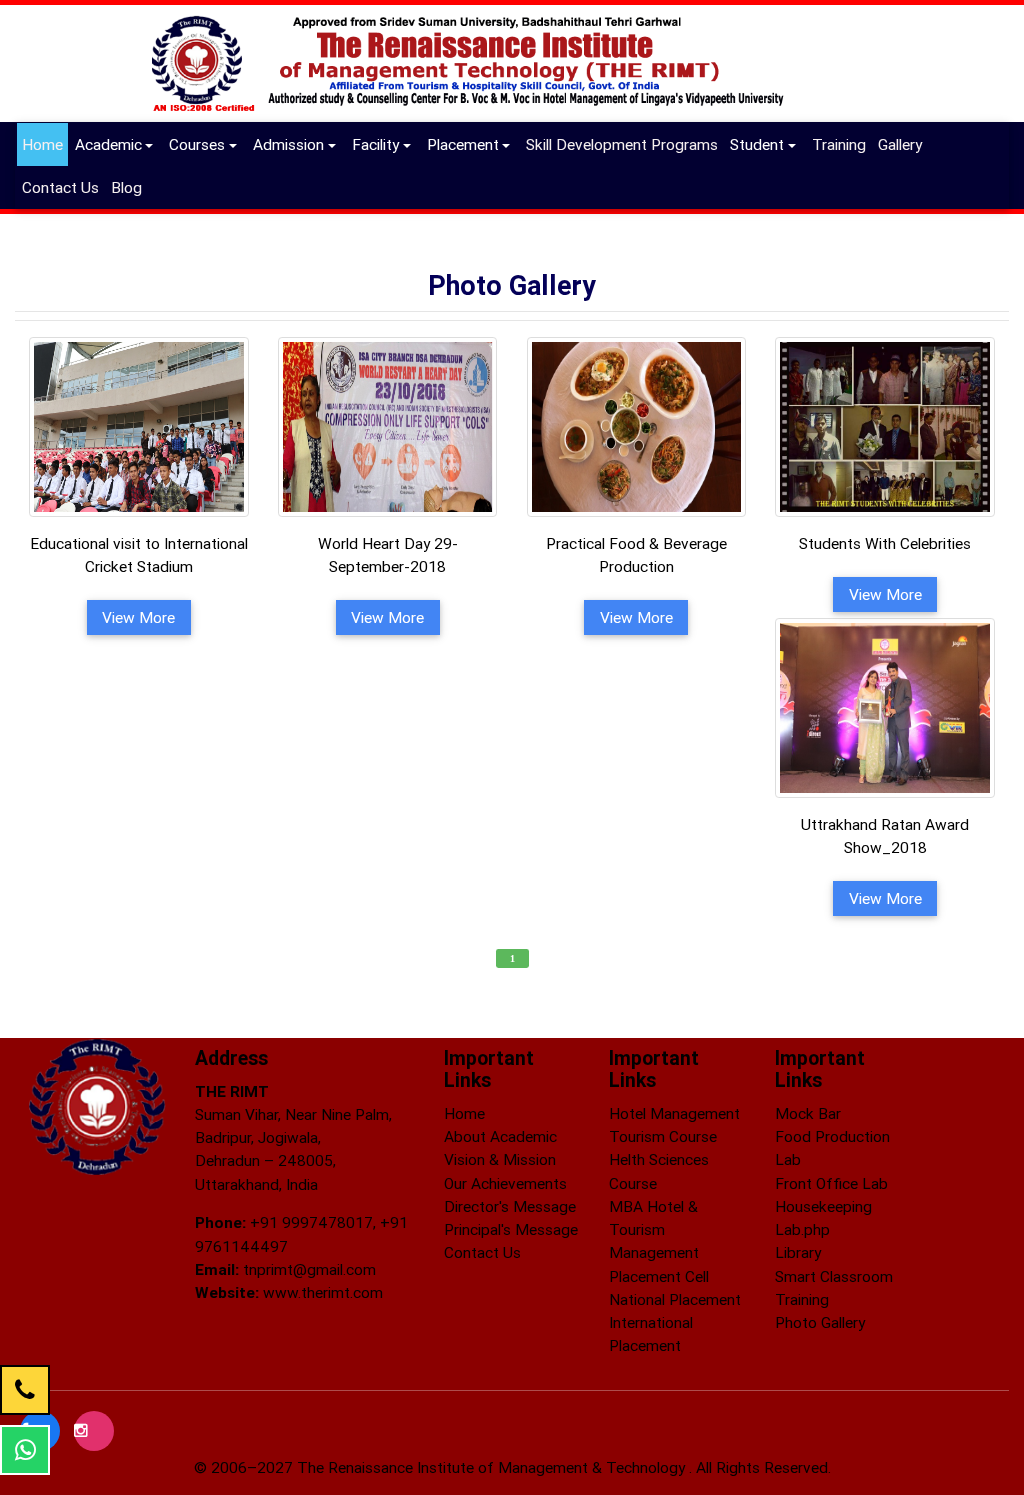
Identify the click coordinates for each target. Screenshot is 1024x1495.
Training (841, 143)
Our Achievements (505, 1183)
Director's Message (510, 1206)
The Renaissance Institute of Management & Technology (493, 1467)
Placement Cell (659, 1276)
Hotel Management (674, 1113)
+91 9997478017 (311, 1222)
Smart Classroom (834, 1276)
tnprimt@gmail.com (309, 1269)
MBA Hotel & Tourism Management (654, 1229)
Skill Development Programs (624, 143)
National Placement (675, 1299)
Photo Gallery (820, 1322)
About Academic (500, 1136)
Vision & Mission (500, 1159)
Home (42, 144)
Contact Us (63, 186)
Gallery (902, 143)
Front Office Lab (831, 1183)
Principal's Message (511, 1229)
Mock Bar (808, 1113)
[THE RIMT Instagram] (94, 1430)
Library (798, 1252)
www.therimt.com (323, 1292)
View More (138, 617)
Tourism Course (663, 1136)
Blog (129, 186)
